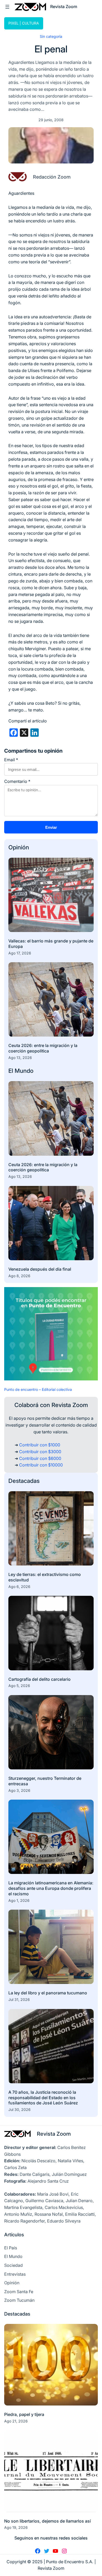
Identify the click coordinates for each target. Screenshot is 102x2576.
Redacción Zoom (52, 177)
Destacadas (24, 1481)
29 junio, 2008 (51, 120)
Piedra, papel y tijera (24, 2414)
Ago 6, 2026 (19, 1587)
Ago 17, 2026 (20, 953)
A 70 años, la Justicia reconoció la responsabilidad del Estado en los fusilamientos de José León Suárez (43, 2098)
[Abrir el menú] (7, 7)
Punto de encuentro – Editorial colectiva (38, 1389)
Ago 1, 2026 (19, 1900)
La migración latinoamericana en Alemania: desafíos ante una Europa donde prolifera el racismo (51, 1888)
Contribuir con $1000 (40, 1445)
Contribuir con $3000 (40, 1452)
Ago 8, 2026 (19, 1276)
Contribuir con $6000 (40, 1458)
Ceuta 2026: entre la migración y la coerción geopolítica (43, 1048)
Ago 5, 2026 (19, 1686)
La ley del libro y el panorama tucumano (48, 1993)
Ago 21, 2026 (16, 2421)
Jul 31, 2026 (19, 1999)
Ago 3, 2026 (19, 1790)
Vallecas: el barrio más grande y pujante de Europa (51, 944)
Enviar (51, 827)
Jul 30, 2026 (19, 2109)
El (12, 1071)
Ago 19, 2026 (16, 2527)
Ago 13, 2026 (20, 1058)
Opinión (19, 847)
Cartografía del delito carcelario (39, 1679)
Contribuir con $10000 (41, 1465)
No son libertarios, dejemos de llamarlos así (47, 2521)
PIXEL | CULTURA (24, 23)
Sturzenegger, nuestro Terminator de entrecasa (45, 1781)
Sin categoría (51, 36)
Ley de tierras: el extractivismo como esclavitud (45, 1577)
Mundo (24, 1071)
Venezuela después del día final (40, 1269)
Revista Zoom (54, 2134)
